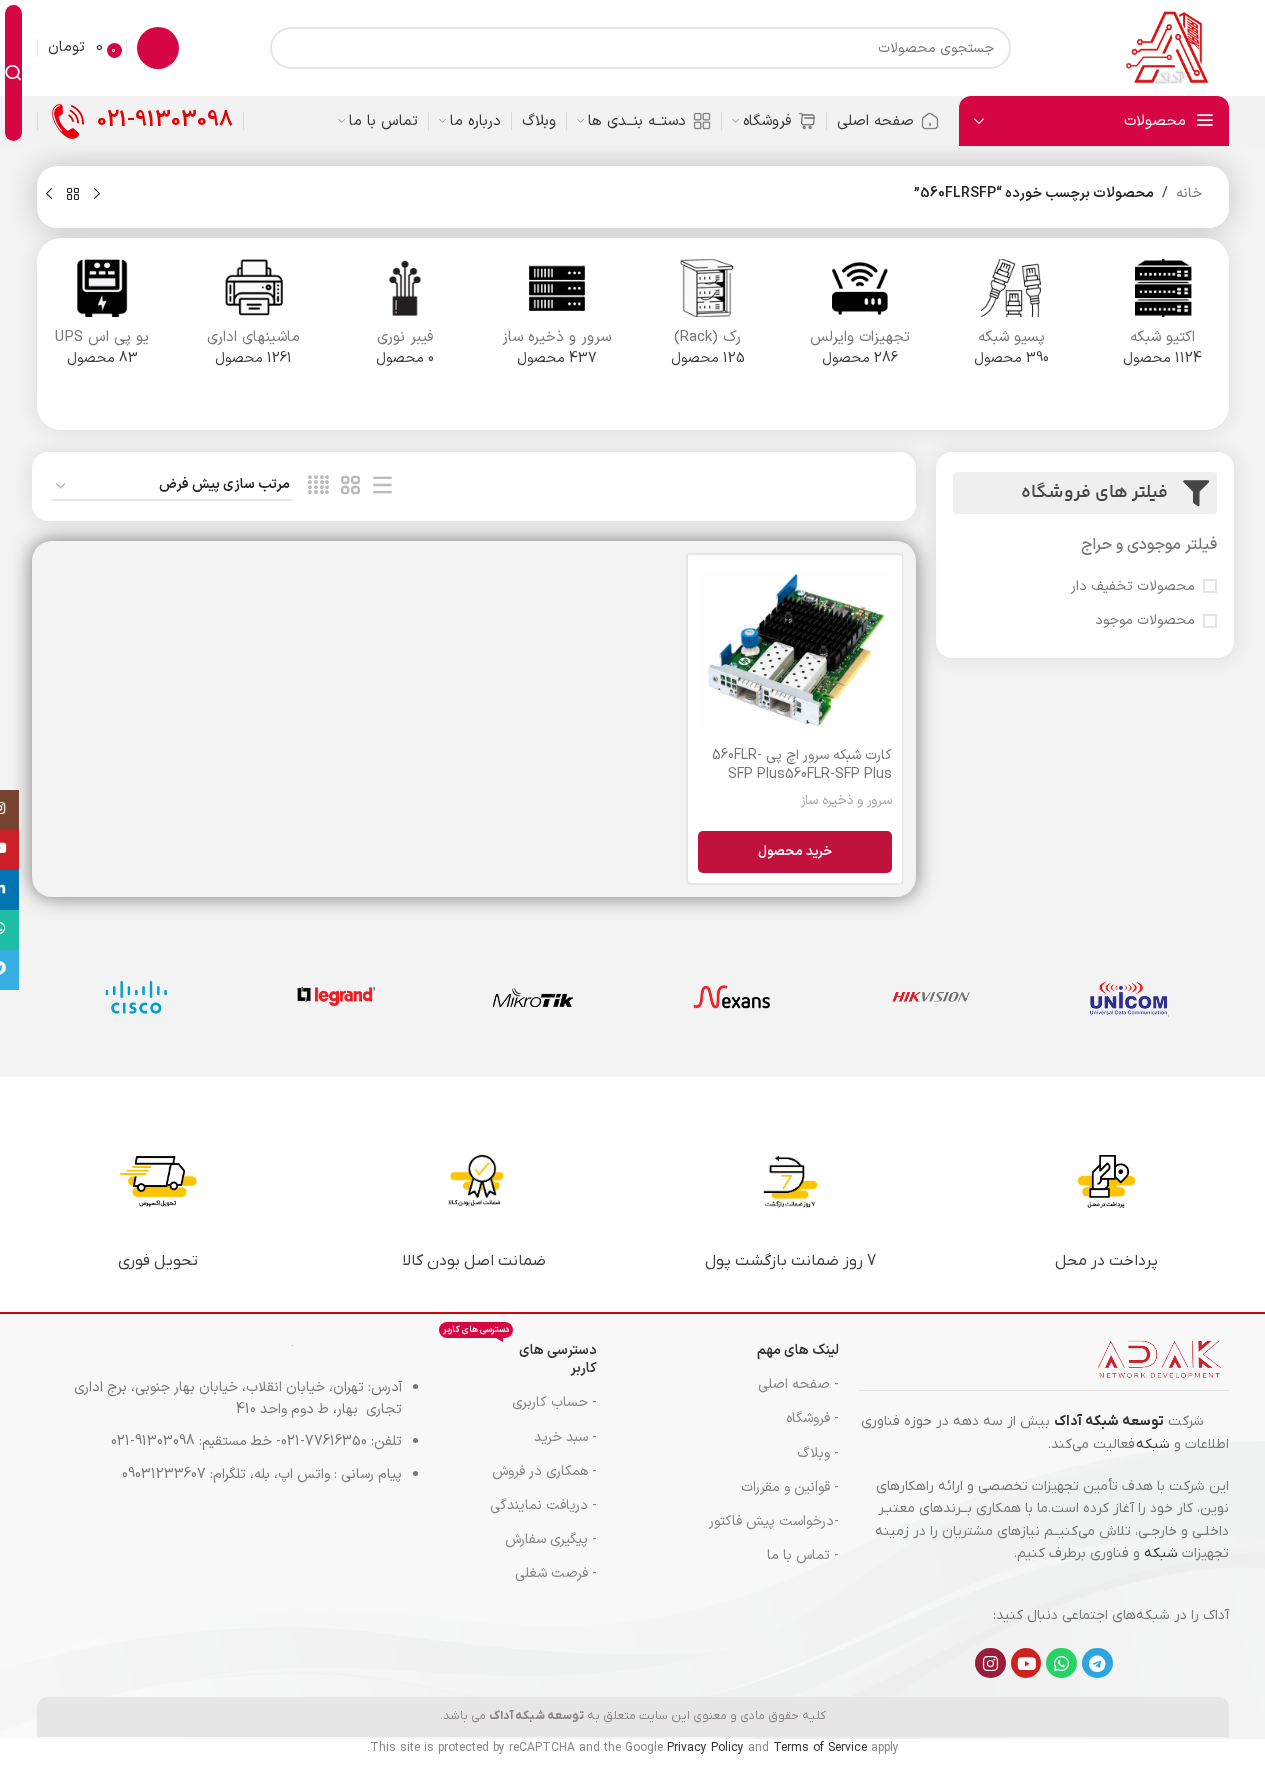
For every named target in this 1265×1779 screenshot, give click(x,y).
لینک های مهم (798, 1350)
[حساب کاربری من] (158, 48)
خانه (1189, 193)
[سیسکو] (136, 997)
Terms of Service (820, 1748)
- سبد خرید (565, 1437)
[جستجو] (13, 73)
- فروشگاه (812, 1418)
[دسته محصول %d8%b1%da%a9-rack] (709, 319)
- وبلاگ (818, 1453)
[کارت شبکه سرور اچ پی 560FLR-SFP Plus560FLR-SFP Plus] (794, 651)
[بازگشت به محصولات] (73, 195)
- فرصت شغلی (555, 1573)
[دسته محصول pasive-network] (1012, 319)
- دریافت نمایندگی (543, 1505)
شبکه (1153, 1444)
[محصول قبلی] (97, 195)
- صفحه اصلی (798, 1384)
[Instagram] (990, 1663)
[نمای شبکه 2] (350, 486)
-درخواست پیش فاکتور (774, 1521)
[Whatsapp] (1061, 1663)
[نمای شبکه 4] (318, 486)
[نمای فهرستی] (382, 486)
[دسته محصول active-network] (1163, 319)
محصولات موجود (1145, 621)
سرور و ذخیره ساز (846, 801)
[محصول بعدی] (49, 195)
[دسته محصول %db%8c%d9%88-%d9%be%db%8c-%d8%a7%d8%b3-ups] (103, 319)
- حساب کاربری (554, 1402)
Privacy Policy (705, 1748)
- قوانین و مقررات (790, 1487)
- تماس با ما (803, 1555)
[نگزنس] (732, 997)
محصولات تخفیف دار (1133, 587)
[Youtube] (1026, 1663)
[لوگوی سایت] (1166, 47)
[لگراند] (334, 997)
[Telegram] (1097, 1663)
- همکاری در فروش (544, 1471)
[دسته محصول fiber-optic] (406, 319)
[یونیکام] (1129, 997)
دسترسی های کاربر (519, 1356)
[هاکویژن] (930, 997)
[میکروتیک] (533, 997)
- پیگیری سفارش (550, 1539)
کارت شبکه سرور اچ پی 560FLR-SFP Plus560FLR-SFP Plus (802, 765)
